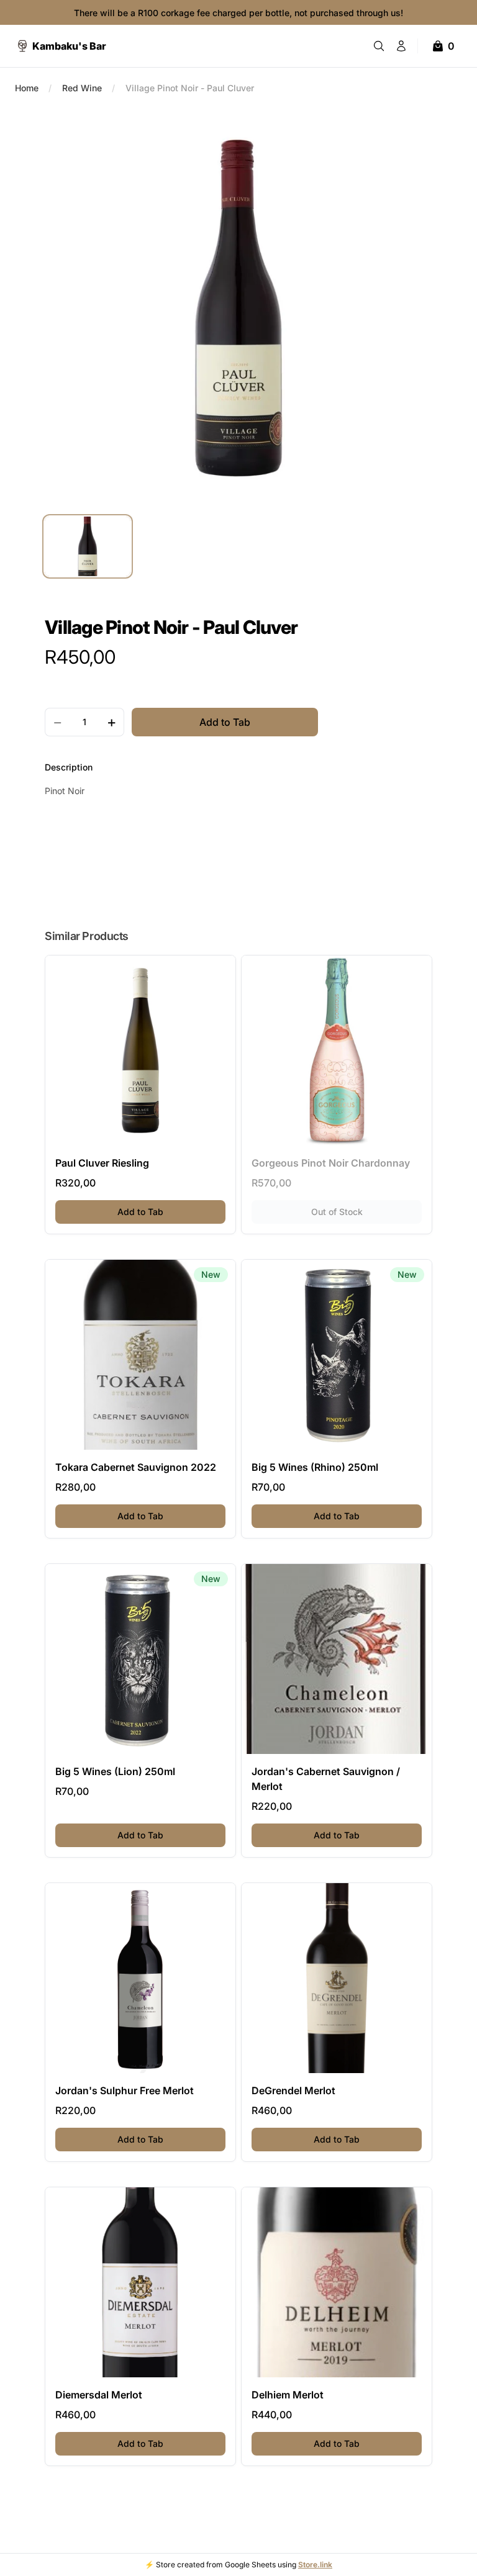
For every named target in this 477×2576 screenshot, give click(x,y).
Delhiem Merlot (288, 2395)
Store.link (315, 2565)
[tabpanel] (238, 308)
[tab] (88, 546)
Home (27, 88)
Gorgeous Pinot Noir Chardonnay (331, 1163)
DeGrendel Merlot (293, 2090)
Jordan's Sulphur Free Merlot (125, 2090)
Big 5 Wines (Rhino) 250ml (315, 1467)
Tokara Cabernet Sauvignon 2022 (136, 1467)
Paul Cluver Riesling (102, 1163)
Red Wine (82, 88)
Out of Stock (366, 1211)
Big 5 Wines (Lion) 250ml (115, 1771)
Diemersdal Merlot (99, 2395)
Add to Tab (171, 1211)
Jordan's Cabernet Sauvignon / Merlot (326, 1779)
